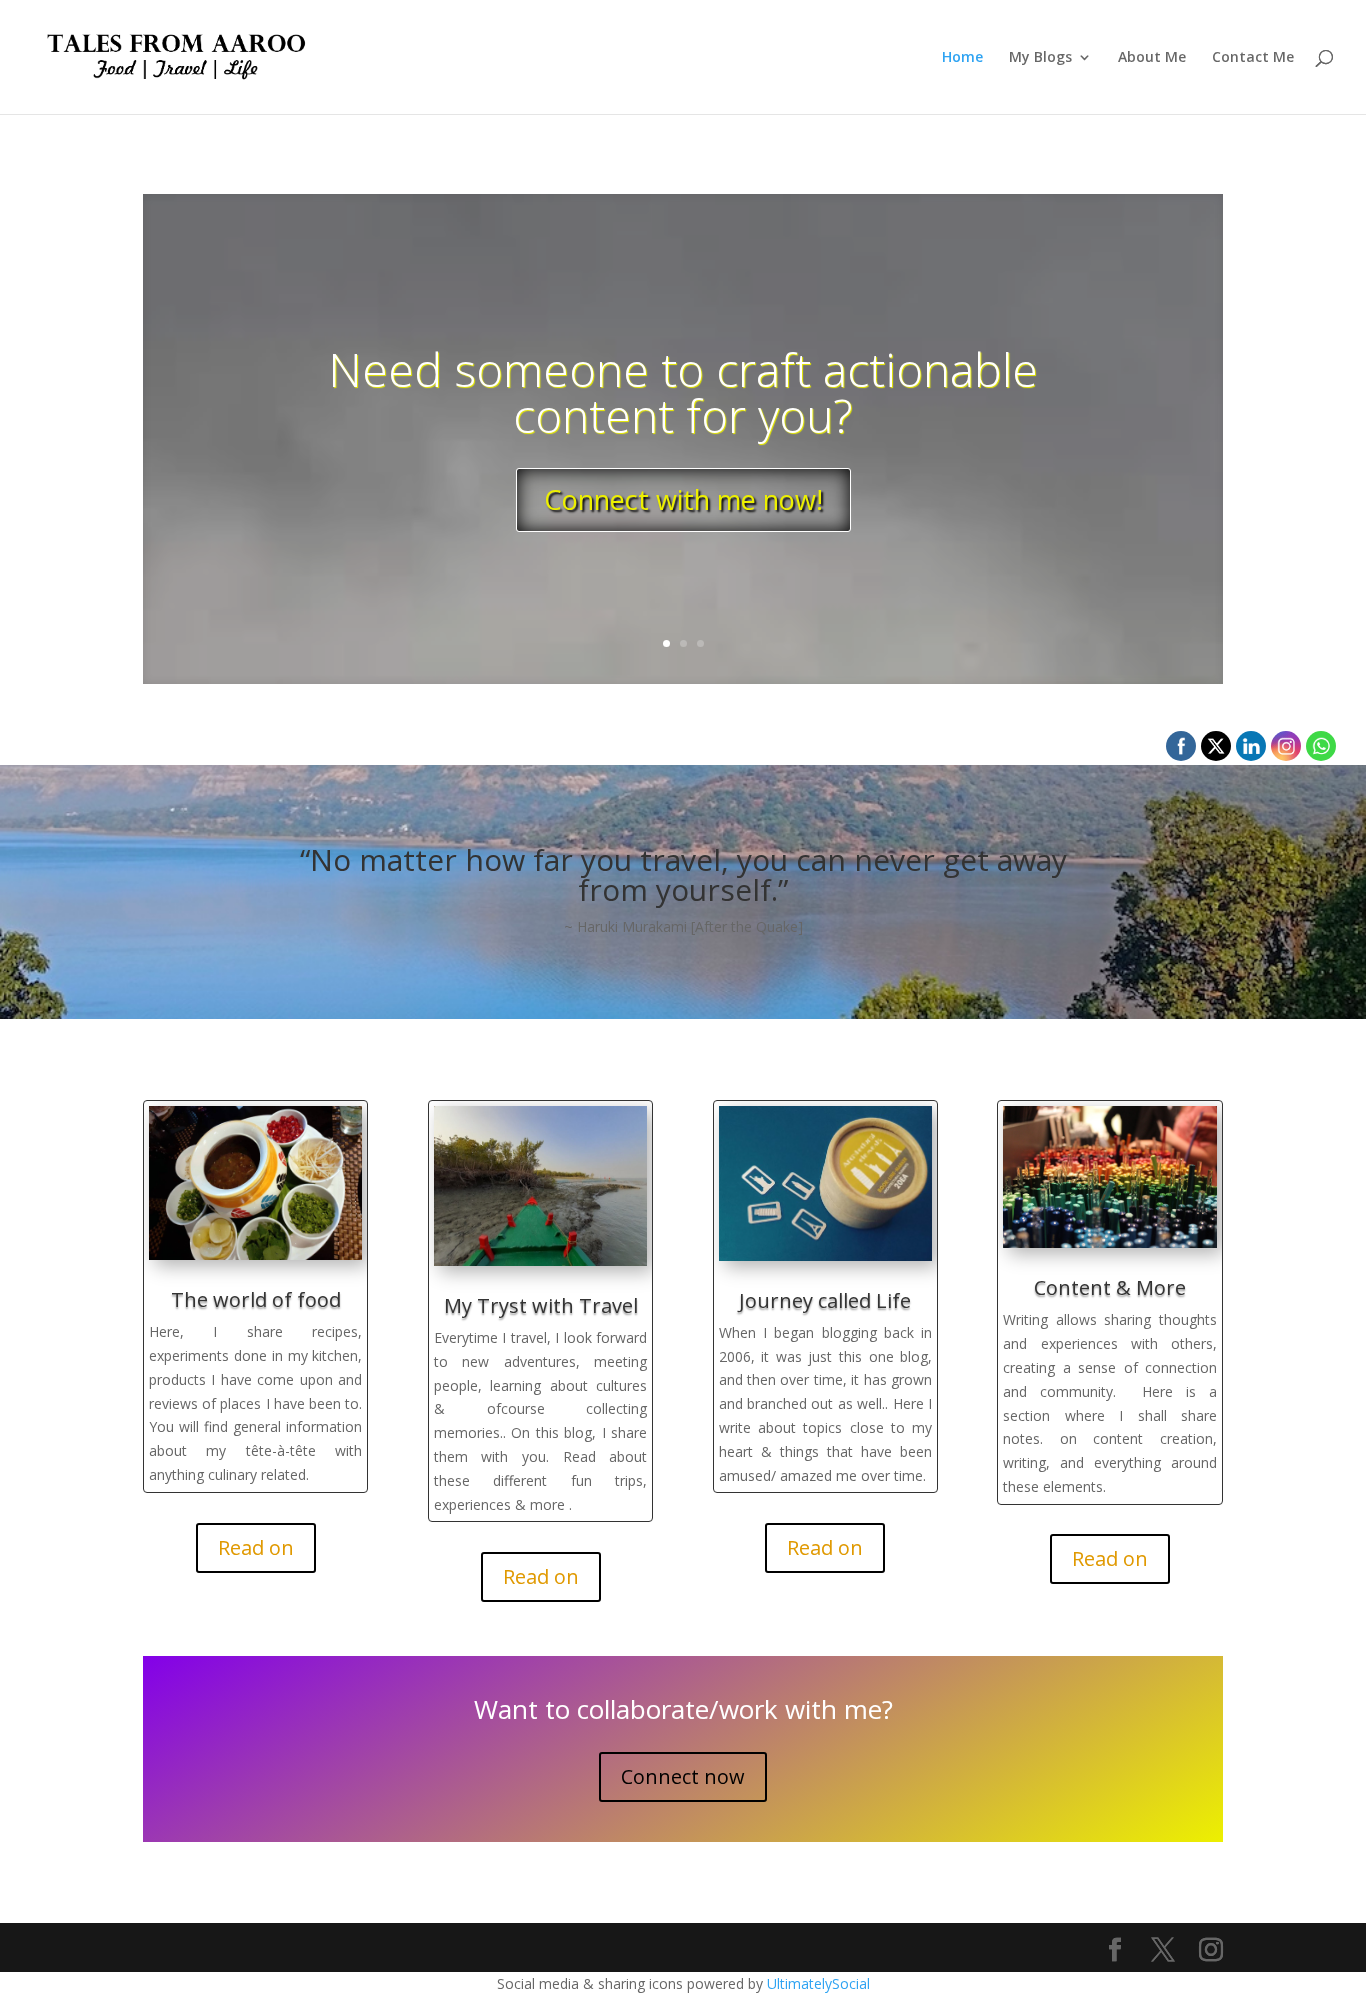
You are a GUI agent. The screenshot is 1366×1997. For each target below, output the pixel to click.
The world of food (256, 1299)
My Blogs (1040, 58)
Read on (256, 1547)
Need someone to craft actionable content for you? (683, 392)
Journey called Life (825, 1300)
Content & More (1110, 1287)
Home (962, 58)
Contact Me (1253, 58)
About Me (1152, 58)
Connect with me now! (683, 499)
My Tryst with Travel (541, 1305)
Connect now (683, 1776)
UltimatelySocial (818, 1983)
